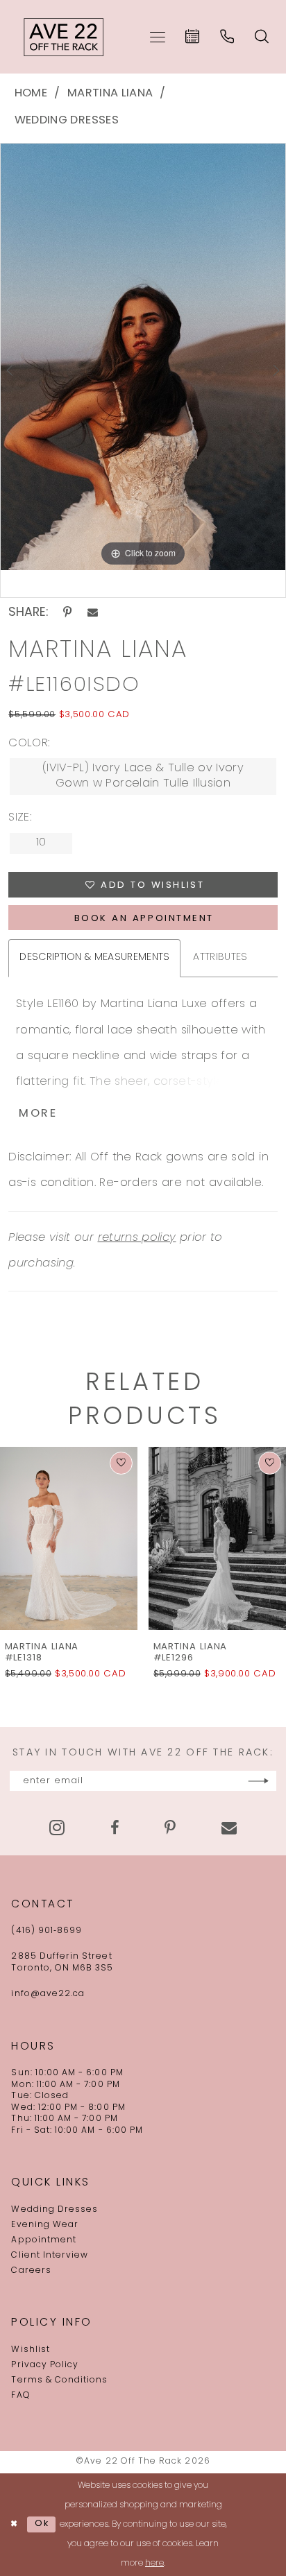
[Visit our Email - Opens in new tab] (229, 1828)
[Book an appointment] (193, 37)
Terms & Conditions (59, 2380)
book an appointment (144, 919)
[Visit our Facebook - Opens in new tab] (115, 1828)
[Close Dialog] (14, 2524)
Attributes (220, 958)
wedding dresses (67, 121)
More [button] (38, 1114)
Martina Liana (110, 94)
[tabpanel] (143, 357)
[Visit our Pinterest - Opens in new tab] (170, 1828)
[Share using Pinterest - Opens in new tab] (68, 613)
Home (31, 94)
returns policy (137, 1238)
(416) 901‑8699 (47, 1931)
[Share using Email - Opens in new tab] (93, 613)
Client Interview (50, 2256)
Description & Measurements (94, 958)
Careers (31, 2271)
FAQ (20, 2396)
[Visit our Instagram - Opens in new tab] (57, 1828)
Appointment (44, 2240)
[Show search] (262, 37)
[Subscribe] (258, 1781)
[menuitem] (158, 37)
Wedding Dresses (54, 2210)
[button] (158, 37)
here (154, 2564)
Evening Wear (45, 2225)
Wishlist (30, 2350)
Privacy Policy (45, 2365)
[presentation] (162, 1538)
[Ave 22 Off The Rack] (64, 37)
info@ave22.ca (48, 1994)
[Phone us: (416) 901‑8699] (228, 37)
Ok (42, 2524)
